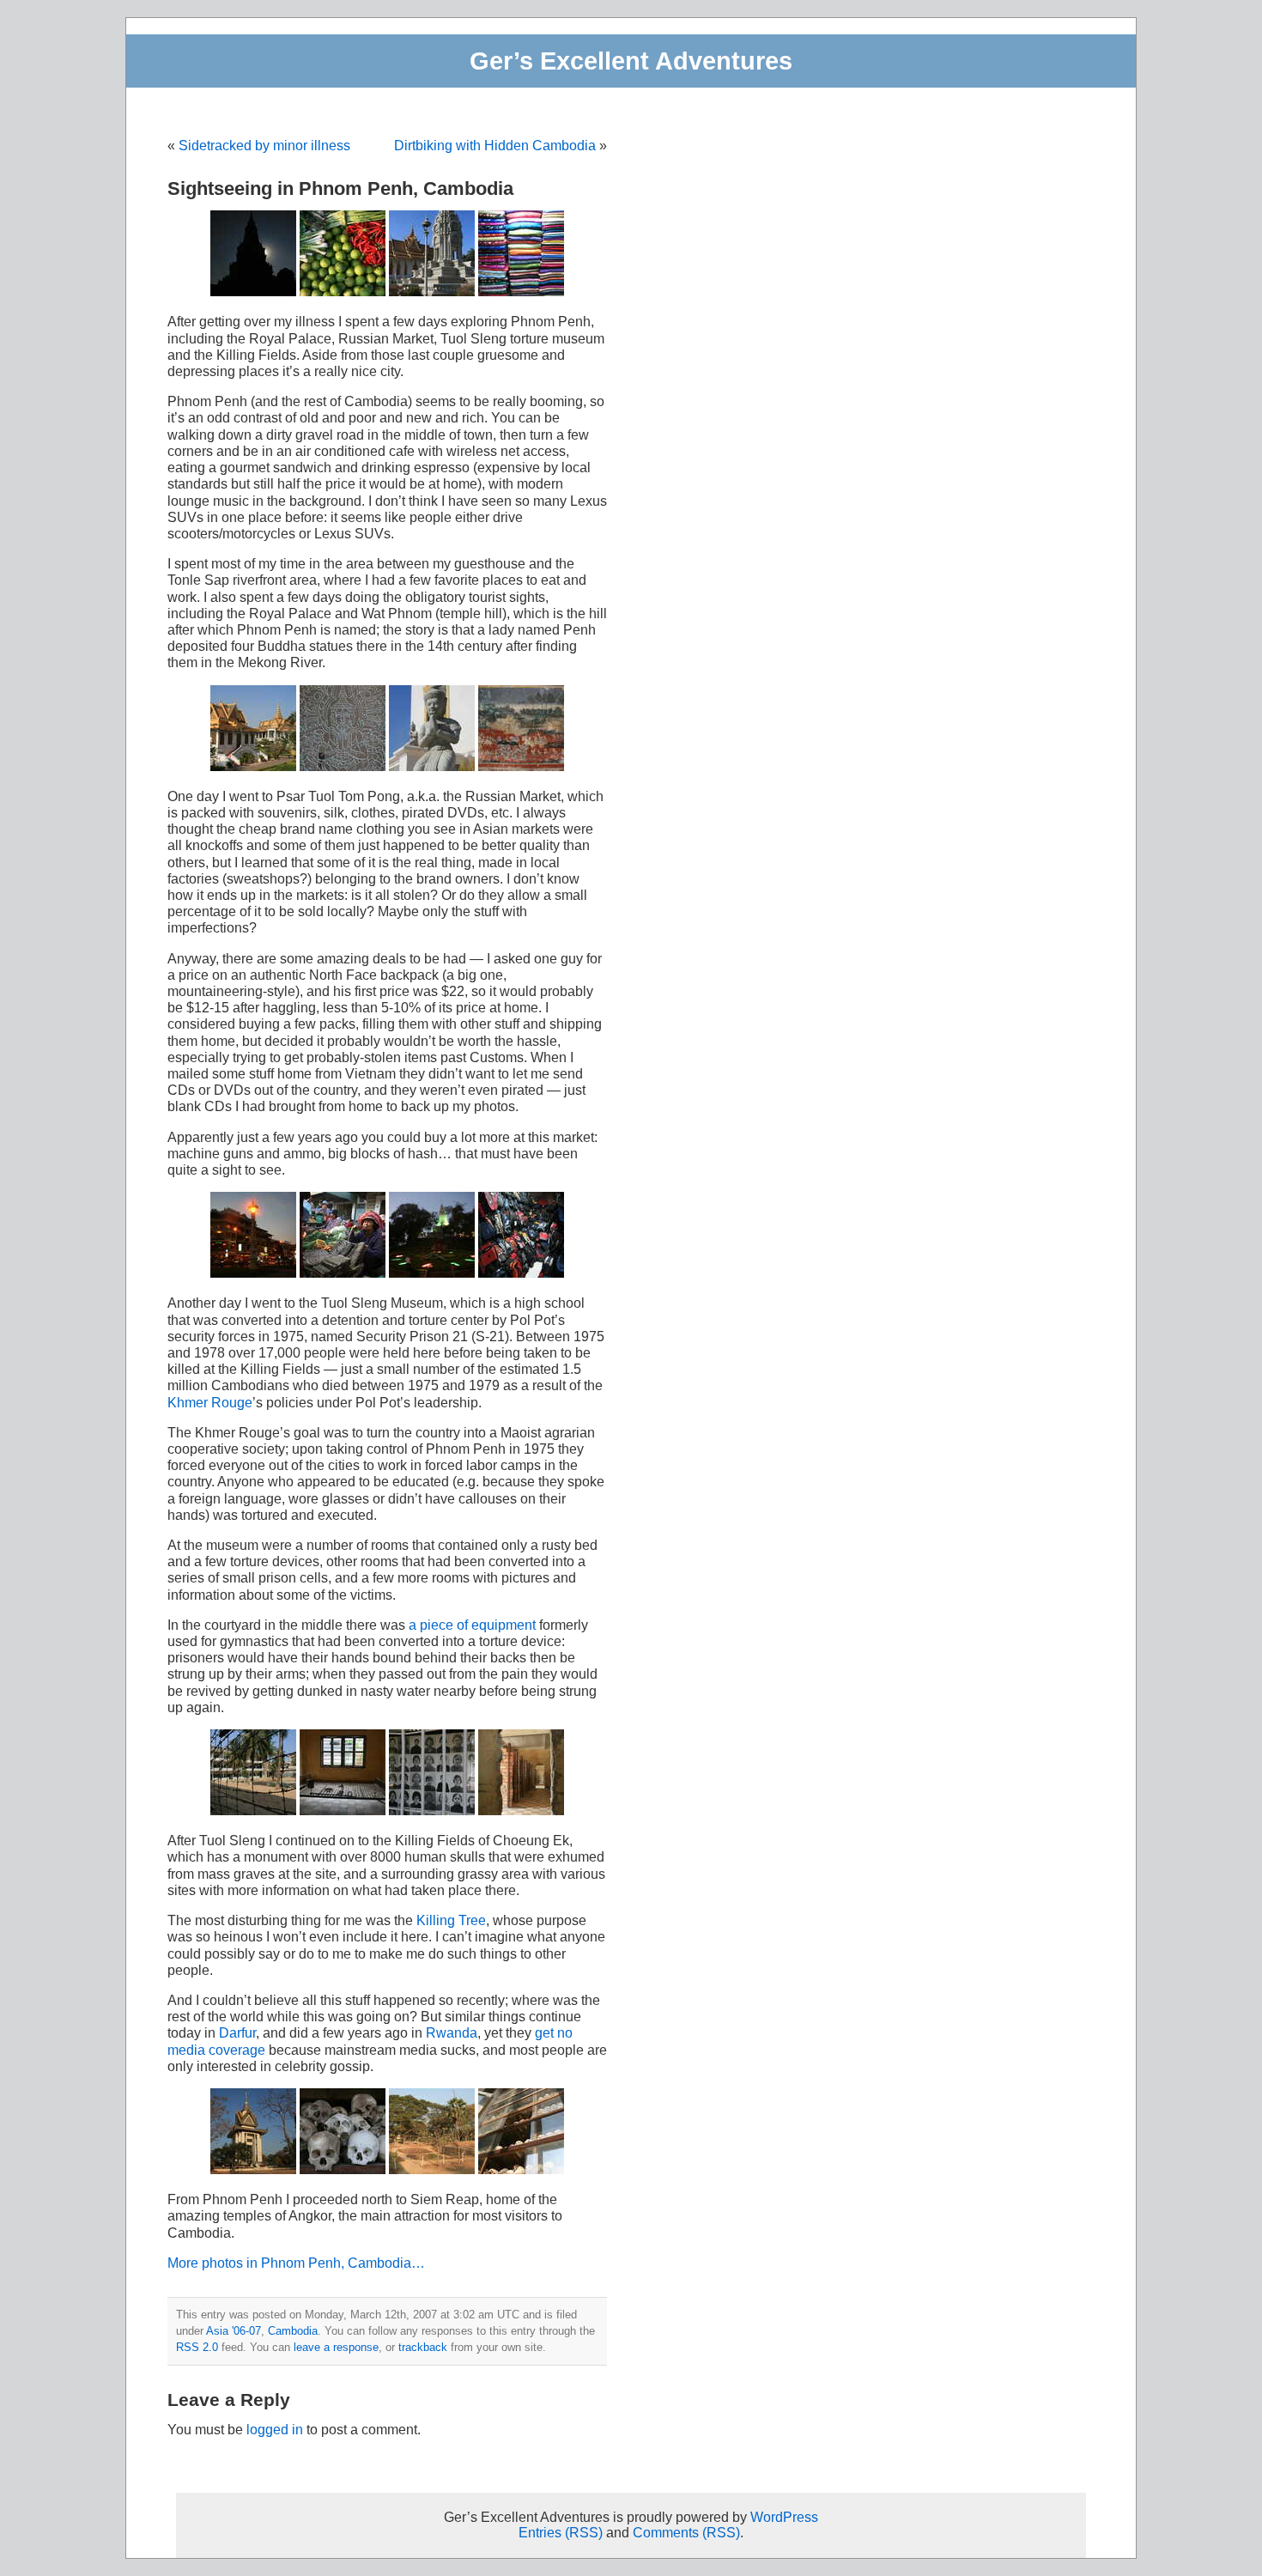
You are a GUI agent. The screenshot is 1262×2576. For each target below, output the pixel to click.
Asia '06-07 (234, 2331)
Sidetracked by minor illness (264, 146)
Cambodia (293, 2331)
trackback (423, 2347)
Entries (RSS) (561, 2533)
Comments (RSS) (686, 2533)
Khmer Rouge (210, 1403)
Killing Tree (451, 1920)
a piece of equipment (472, 1625)
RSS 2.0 (197, 2347)
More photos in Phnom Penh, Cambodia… (296, 2263)
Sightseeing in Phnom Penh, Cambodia (340, 188)
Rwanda (452, 2033)
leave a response (336, 2347)
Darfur (237, 2033)
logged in (275, 2430)
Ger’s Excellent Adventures (631, 61)
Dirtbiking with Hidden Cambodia (495, 146)
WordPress (784, 2517)
